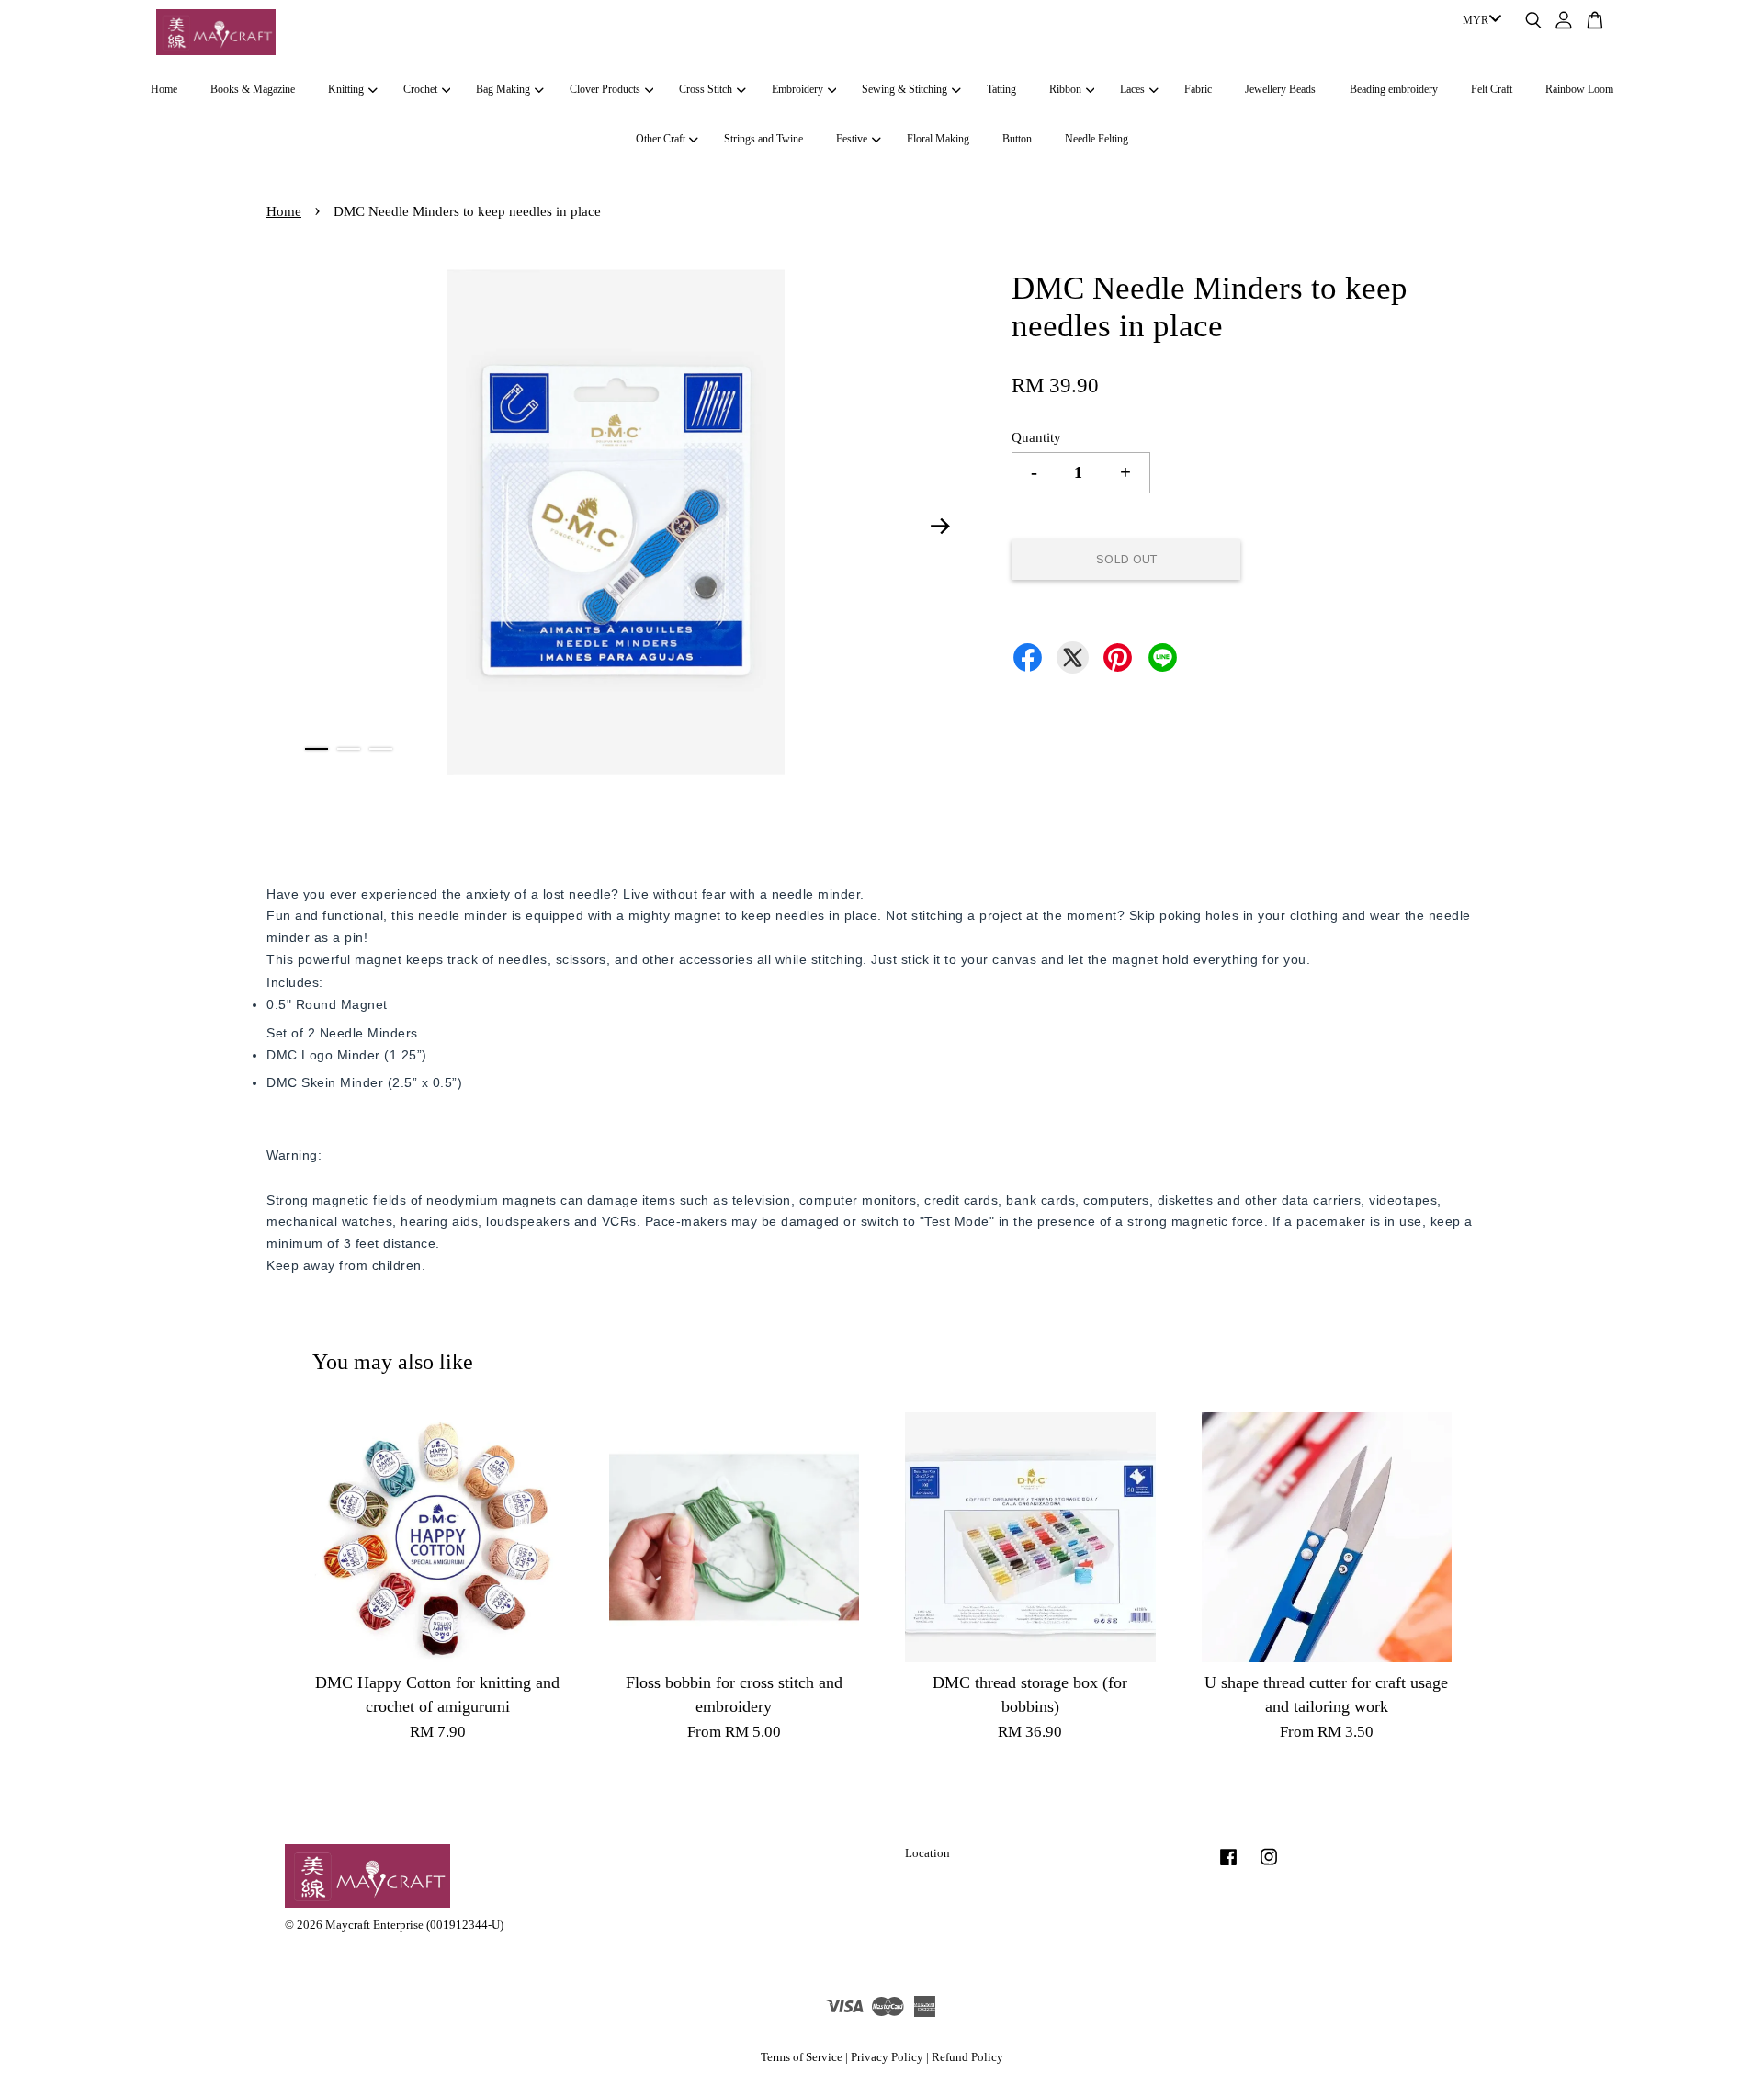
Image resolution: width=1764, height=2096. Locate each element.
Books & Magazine (253, 89)
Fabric (1198, 89)
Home (164, 89)
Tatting (1001, 89)
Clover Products (605, 89)
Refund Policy (967, 2057)
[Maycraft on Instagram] (1269, 1866)
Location (927, 1853)
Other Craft (661, 139)
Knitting (346, 89)
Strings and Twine (763, 139)
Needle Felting (1097, 139)
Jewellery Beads (1280, 89)
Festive (852, 139)
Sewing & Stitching (905, 89)
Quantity (1036, 437)
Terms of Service (802, 2057)
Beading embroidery (1394, 89)
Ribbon (1065, 89)
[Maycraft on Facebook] (1228, 1866)
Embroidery (797, 89)
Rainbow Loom (1579, 89)
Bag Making (503, 89)
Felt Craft (1492, 89)
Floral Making (938, 139)
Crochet (420, 89)
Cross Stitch (706, 89)
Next (941, 526)
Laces (1132, 89)
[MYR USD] (1479, 21)
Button (1017, 139)
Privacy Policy (887, 2057)
